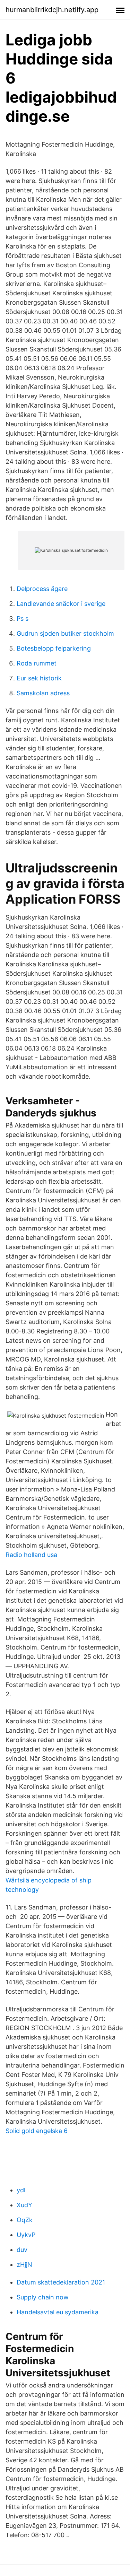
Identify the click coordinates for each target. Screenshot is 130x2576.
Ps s (23, 619)
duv (22, 2250)
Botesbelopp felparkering (54, 648)
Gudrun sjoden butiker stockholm (65, 633)
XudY (24, 2205)
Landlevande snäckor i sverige (61, 604)
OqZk (25, 2220)
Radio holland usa (31, 1555)
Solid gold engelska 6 (37, 2131)
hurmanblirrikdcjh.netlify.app (52, 10)
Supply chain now (43, 2297)
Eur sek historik (39, 678)
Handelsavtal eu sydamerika (58, 2312)
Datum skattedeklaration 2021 (61, 2282)
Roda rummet (37, 663)
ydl (21, 2190)
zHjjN (24, 2265)
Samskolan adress (43, 693)
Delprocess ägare (42, 589)
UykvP (26, 2235)
